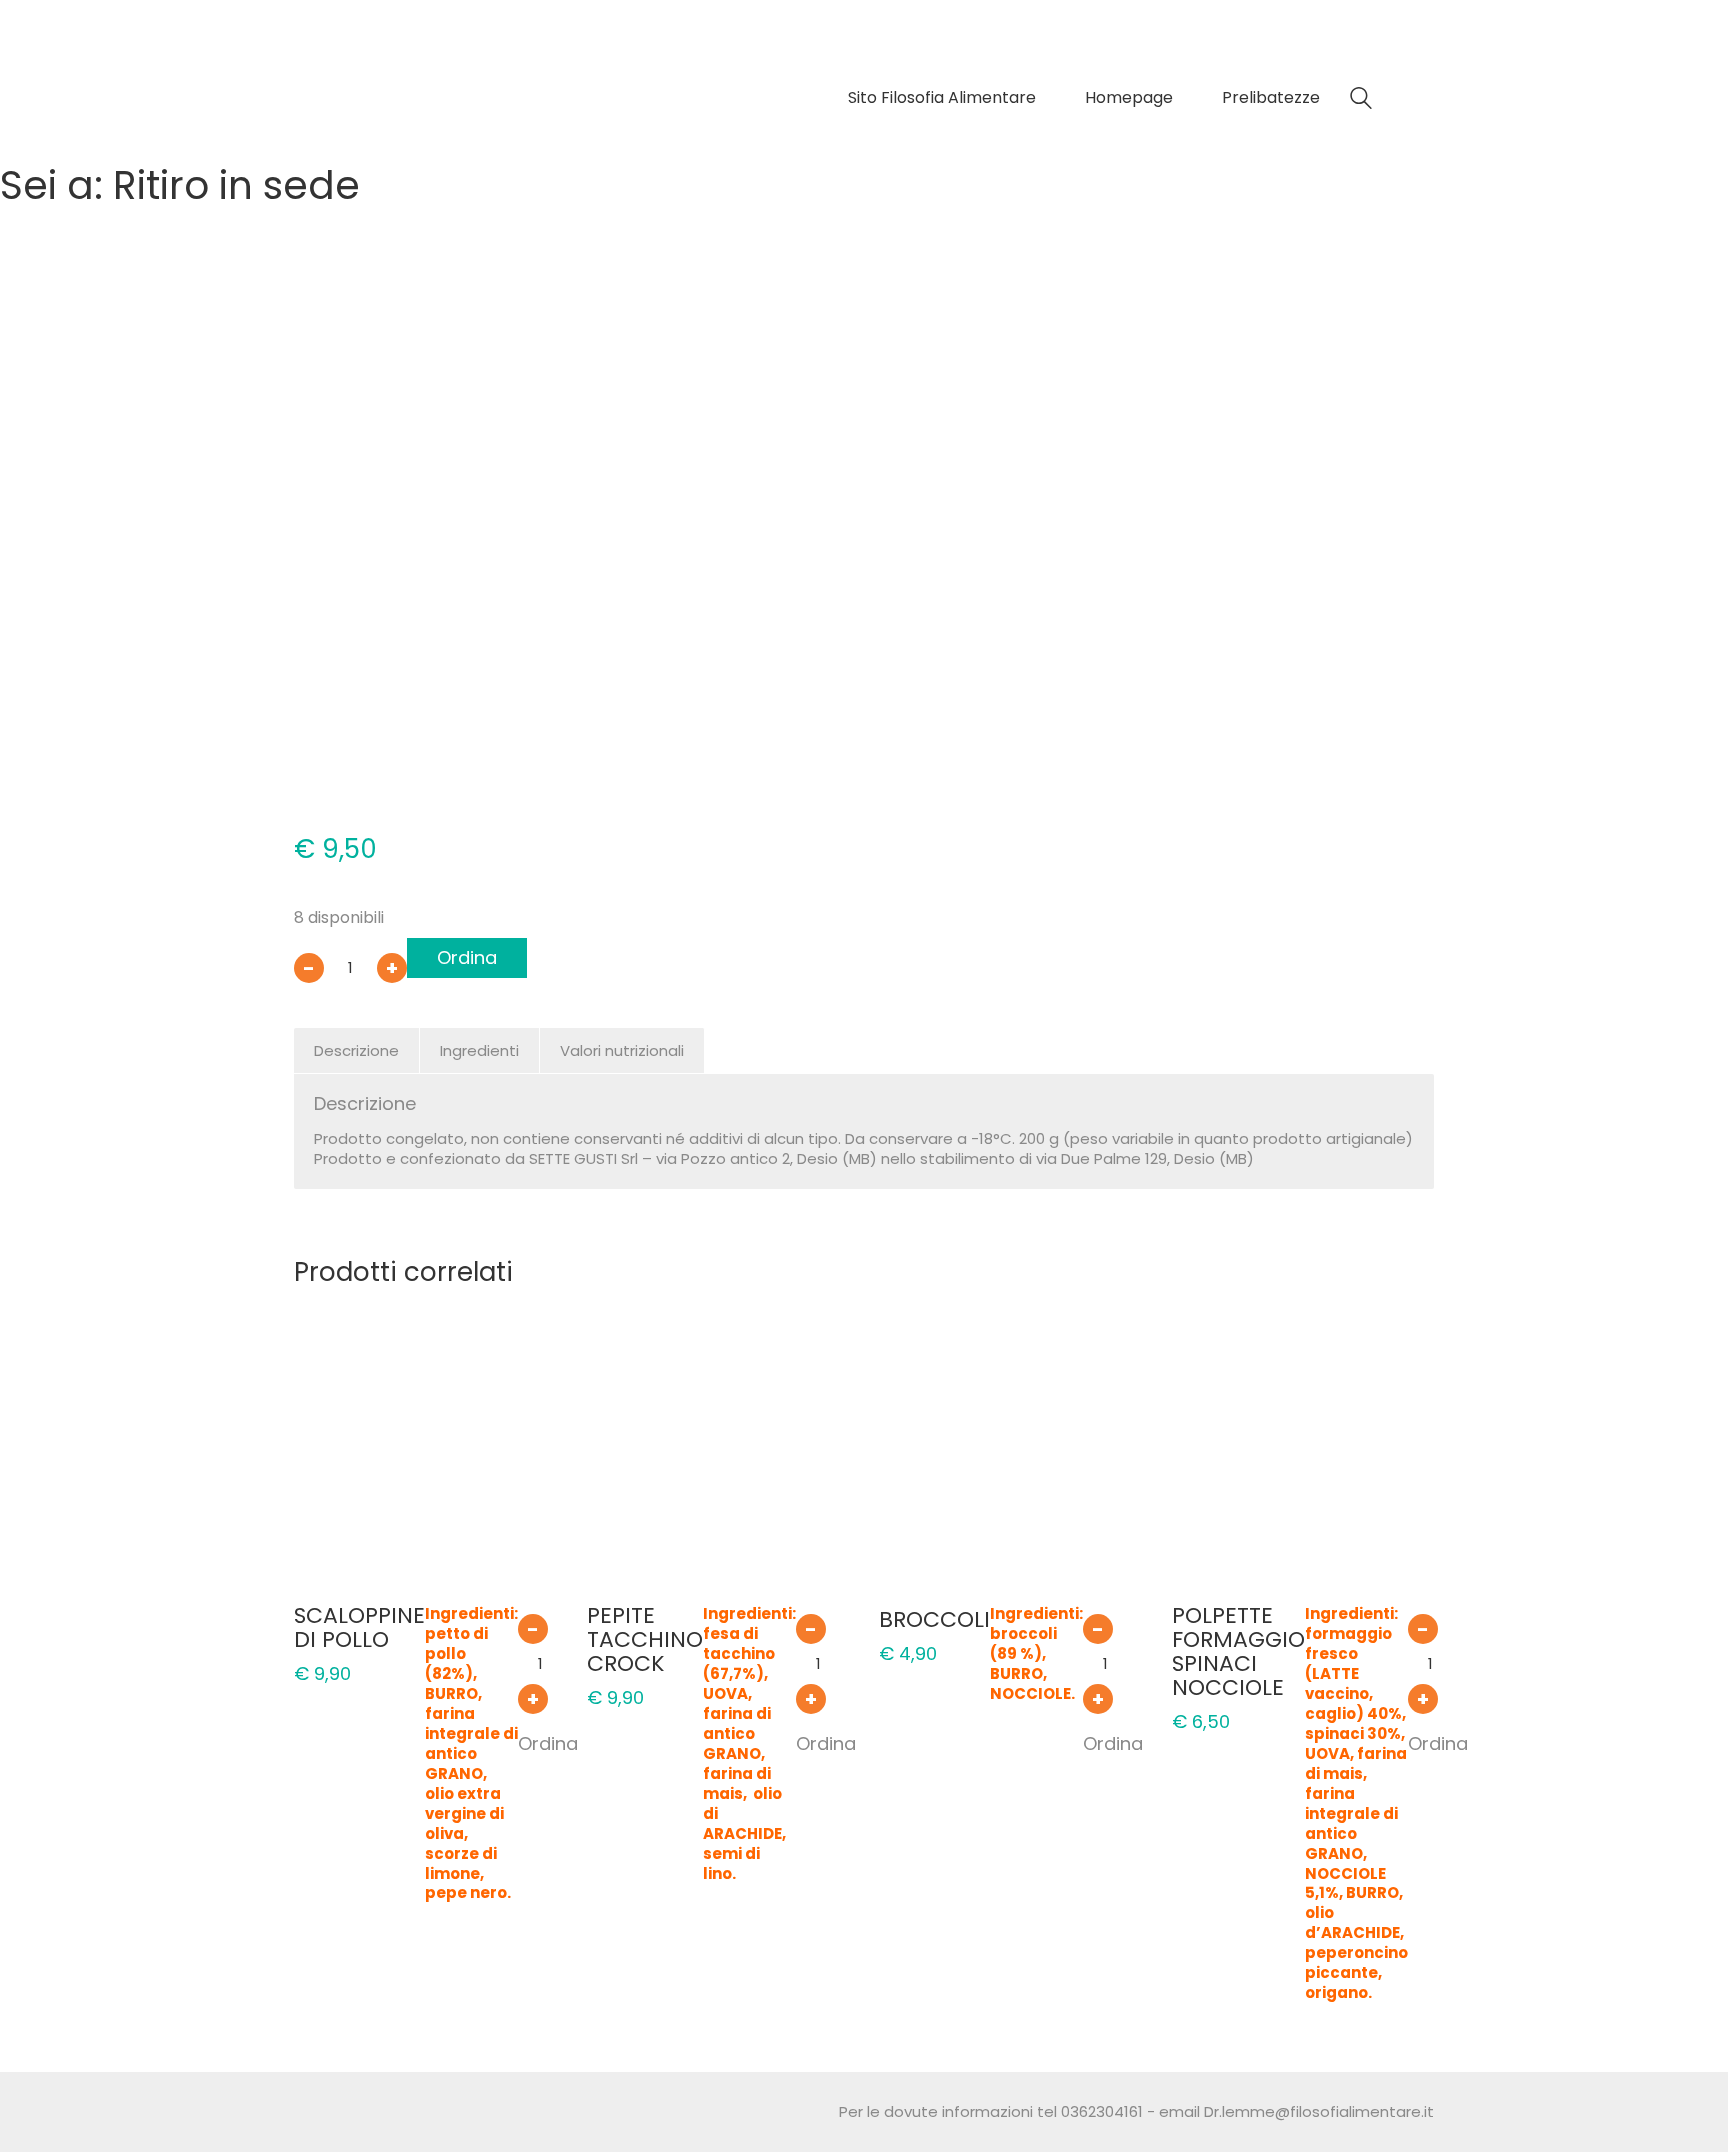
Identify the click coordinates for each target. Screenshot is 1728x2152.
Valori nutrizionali (622, 1050)
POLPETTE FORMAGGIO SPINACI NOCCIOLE (1238, 1652)
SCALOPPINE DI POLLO (359, 1628)
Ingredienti (479, 1050)
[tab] (357, 1051)
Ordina (467, 957)
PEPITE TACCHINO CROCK (645, 1640)
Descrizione (356, 1050)
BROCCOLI (934, 1620)
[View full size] (323, 328)
